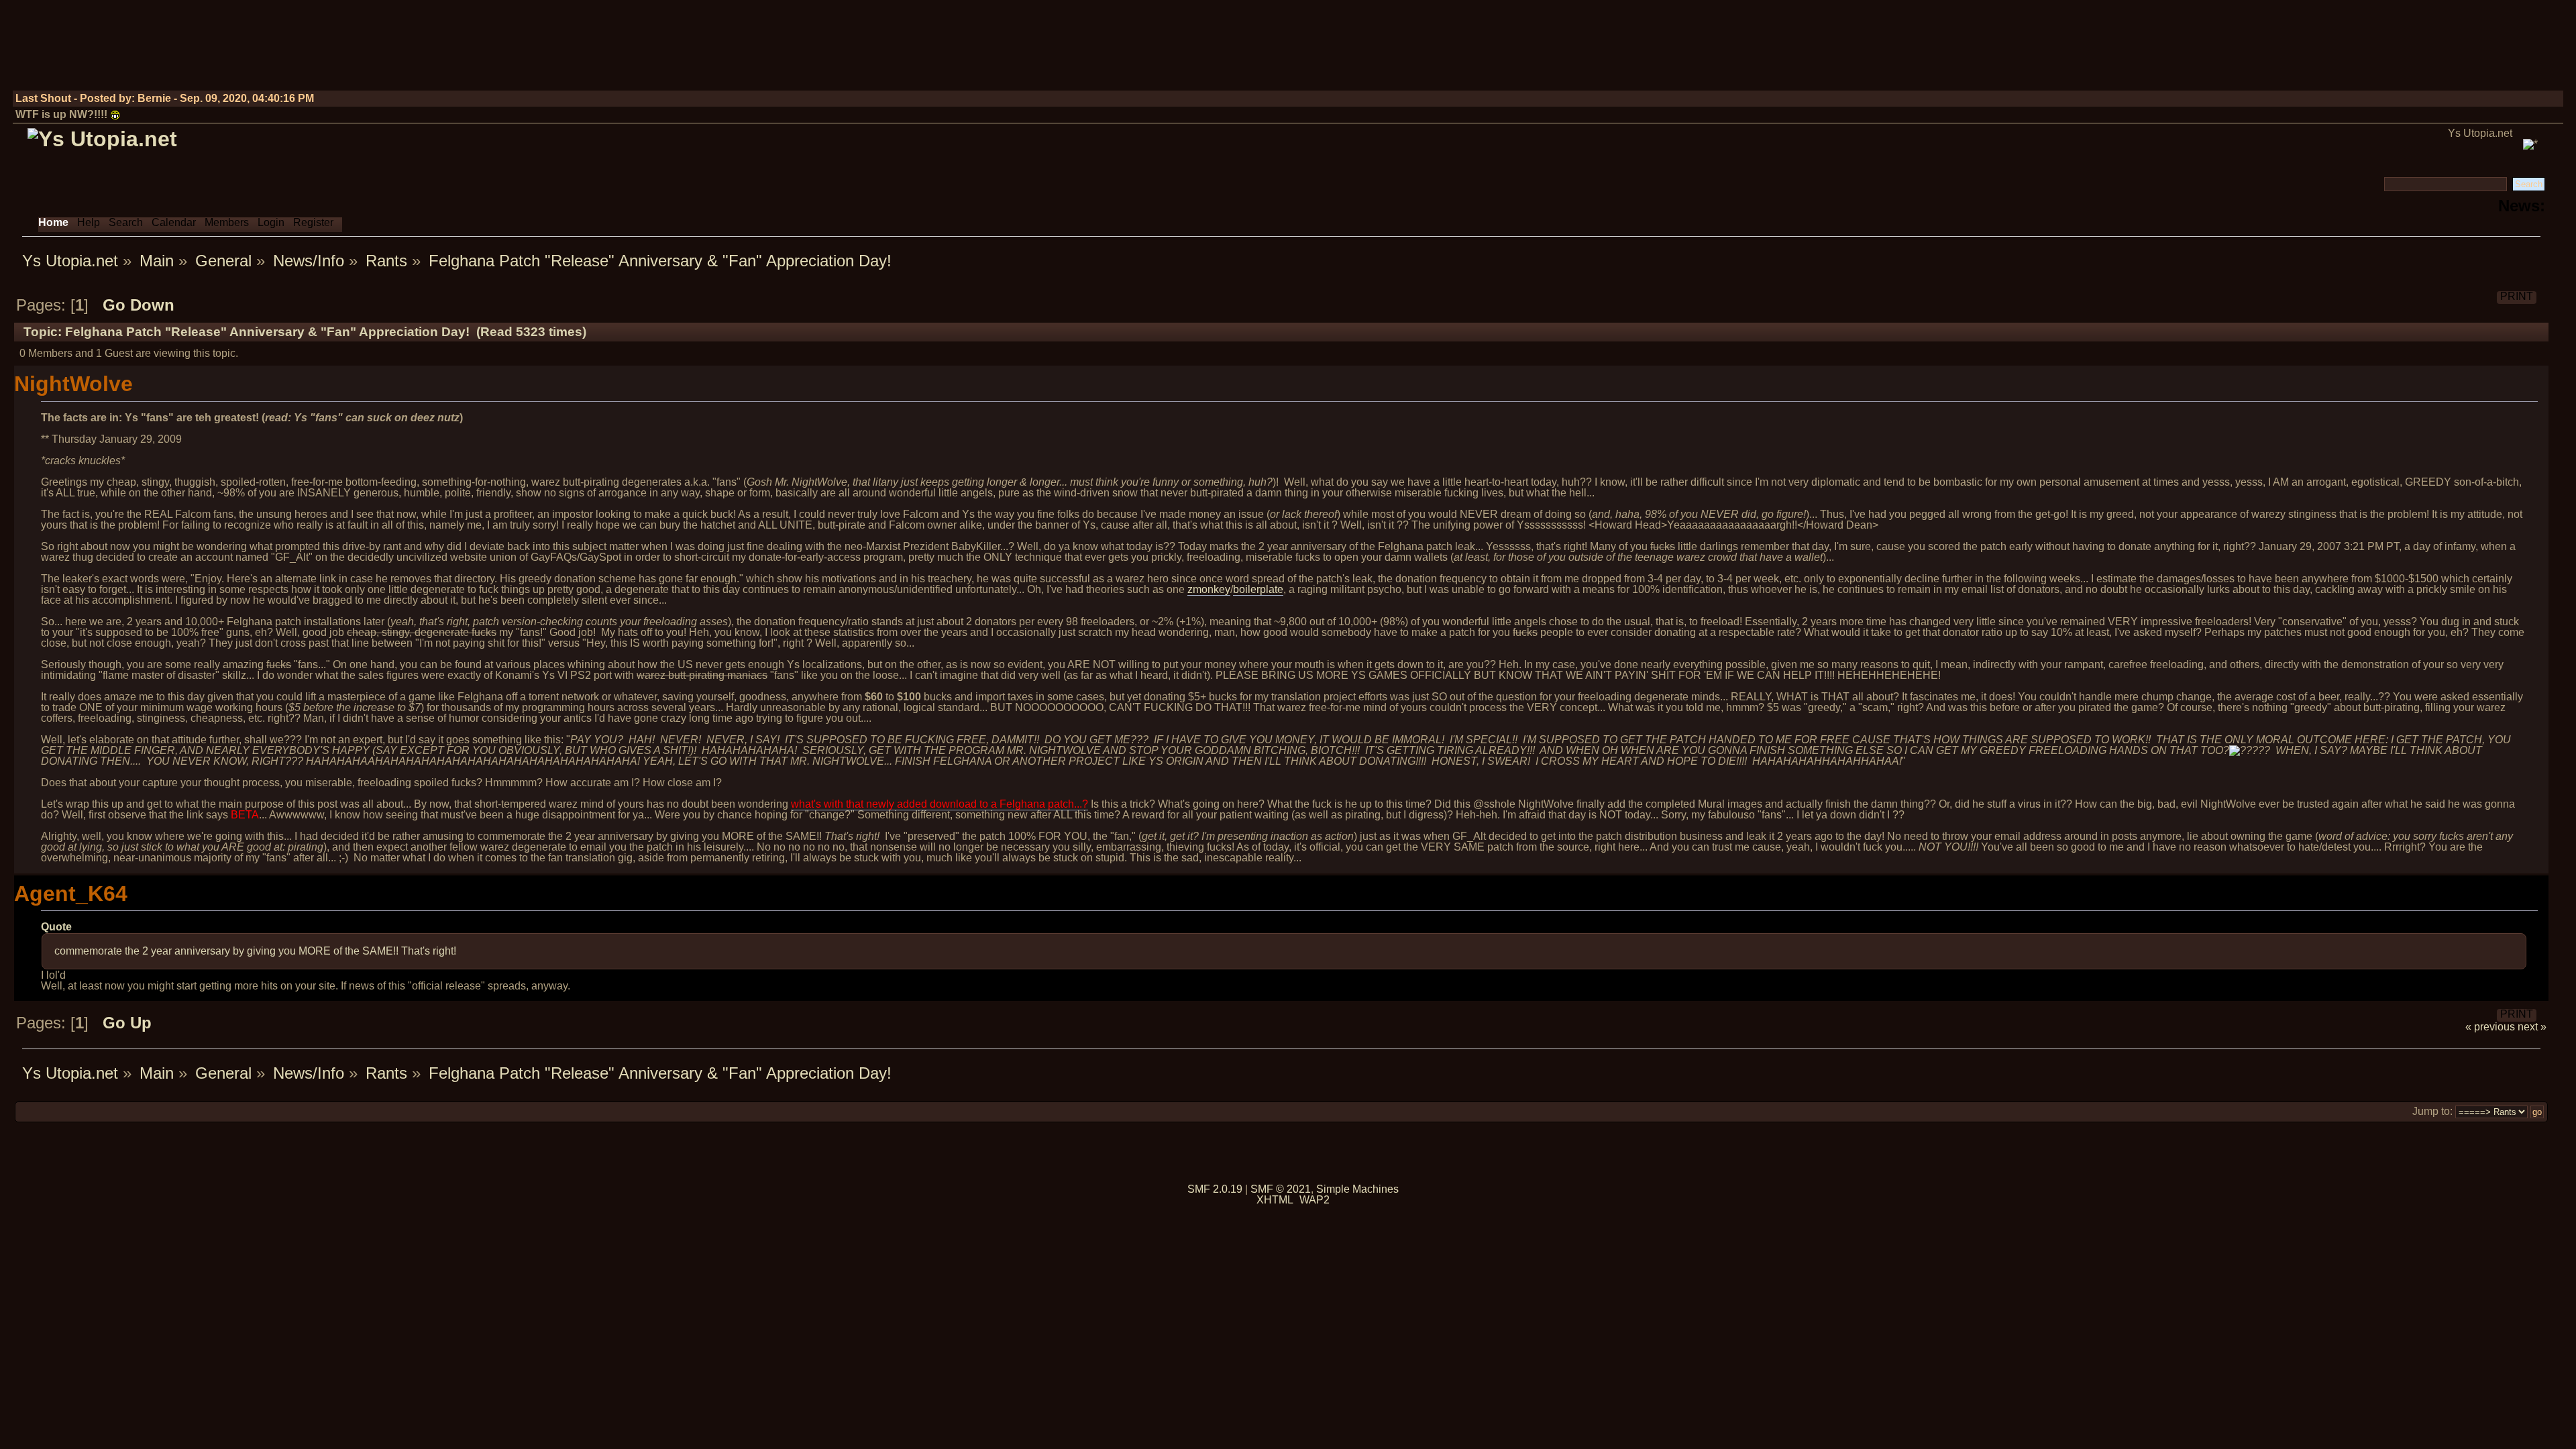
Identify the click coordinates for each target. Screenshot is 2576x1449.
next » (2532, 1027)
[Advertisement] (2318, 50)
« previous (2490, 1027)
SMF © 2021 (1281, 1189)
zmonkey (1209, 589)
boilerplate (1258, 589)
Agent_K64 (71, 894)
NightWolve (73, 384)
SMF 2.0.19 (1215, 1189)
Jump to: (2432, 1111)
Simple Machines (1357, 1189)
